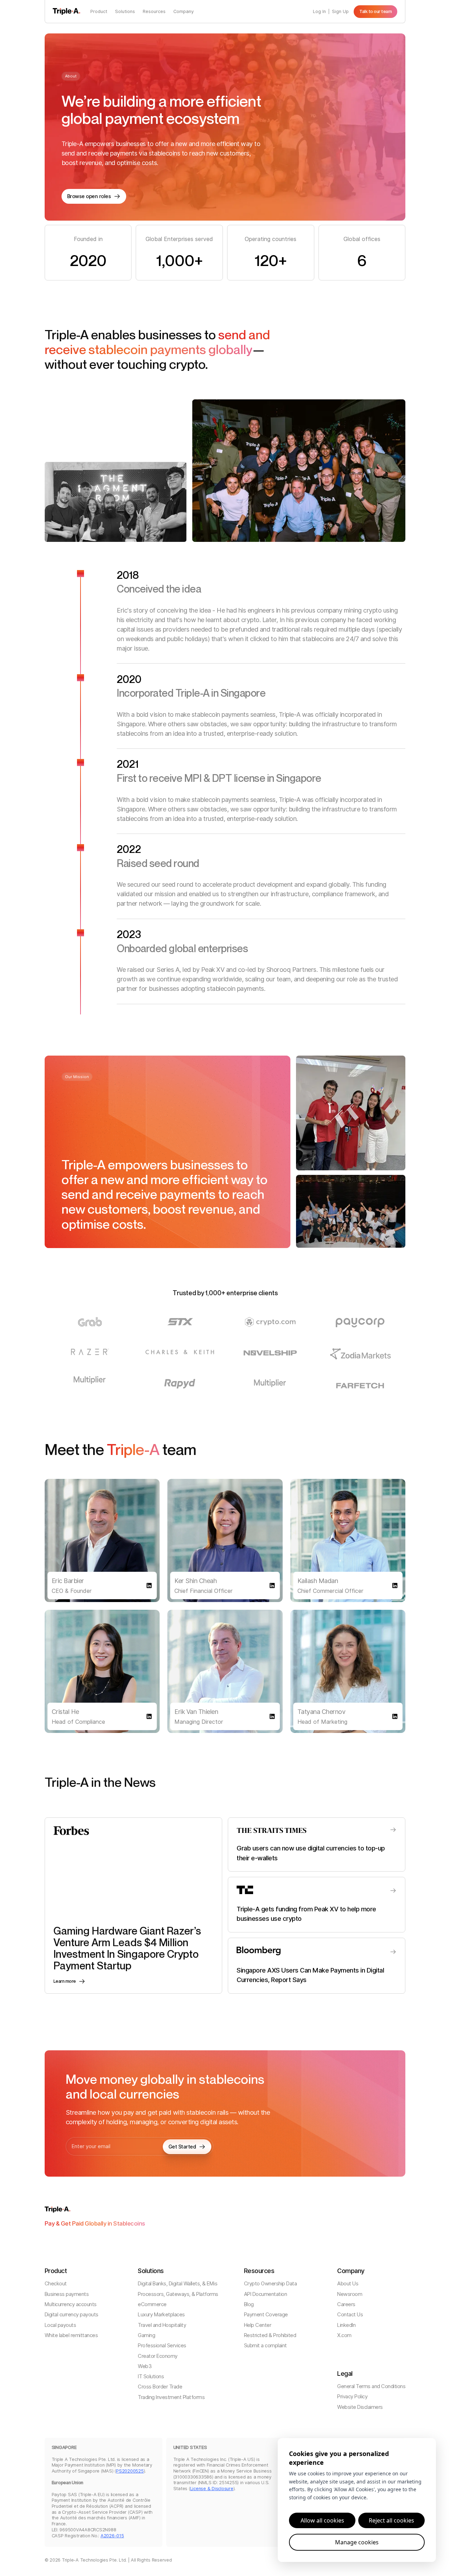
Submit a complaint (265, 2346)
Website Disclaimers (360, 2407)
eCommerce (152, 2305)
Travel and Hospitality (162, 2325)
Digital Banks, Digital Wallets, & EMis (178, 2284)
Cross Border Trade (160, 2387)
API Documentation (266, 2294)
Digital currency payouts (72, 2315)
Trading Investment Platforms (171, 2397)
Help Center (258, 2325)
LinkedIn (346, 2325)
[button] (99, 11)
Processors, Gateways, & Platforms (178, 2294)
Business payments (67, 2294)
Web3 (145, 2366)
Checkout (56, 2284)
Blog (249, 2305)
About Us (348, 2284)
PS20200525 (130, 2471)
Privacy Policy (352, 2397)
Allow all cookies (322, 2520)
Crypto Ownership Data (271, 2284)
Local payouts (60, 2325)
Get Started (182, 2147)
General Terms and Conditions (371, 2387)
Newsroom (350, 2294)
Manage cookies (357, 2542)
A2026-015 (112, 2536)
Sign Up (340, 11)
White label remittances (71, 2336)
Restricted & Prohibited (270, 2336)
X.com (344, 2336)
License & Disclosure (212, 2489)
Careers (346, 2305)
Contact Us (350, 2315)
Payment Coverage (266, 2315)
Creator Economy (158, 2356)
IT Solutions (151, 2377)
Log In (319, 11)
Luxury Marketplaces (161, 2315)
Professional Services (162, 2346)
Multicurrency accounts (71, 2305)
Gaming (146, 2336)
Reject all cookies (391, 2520)
